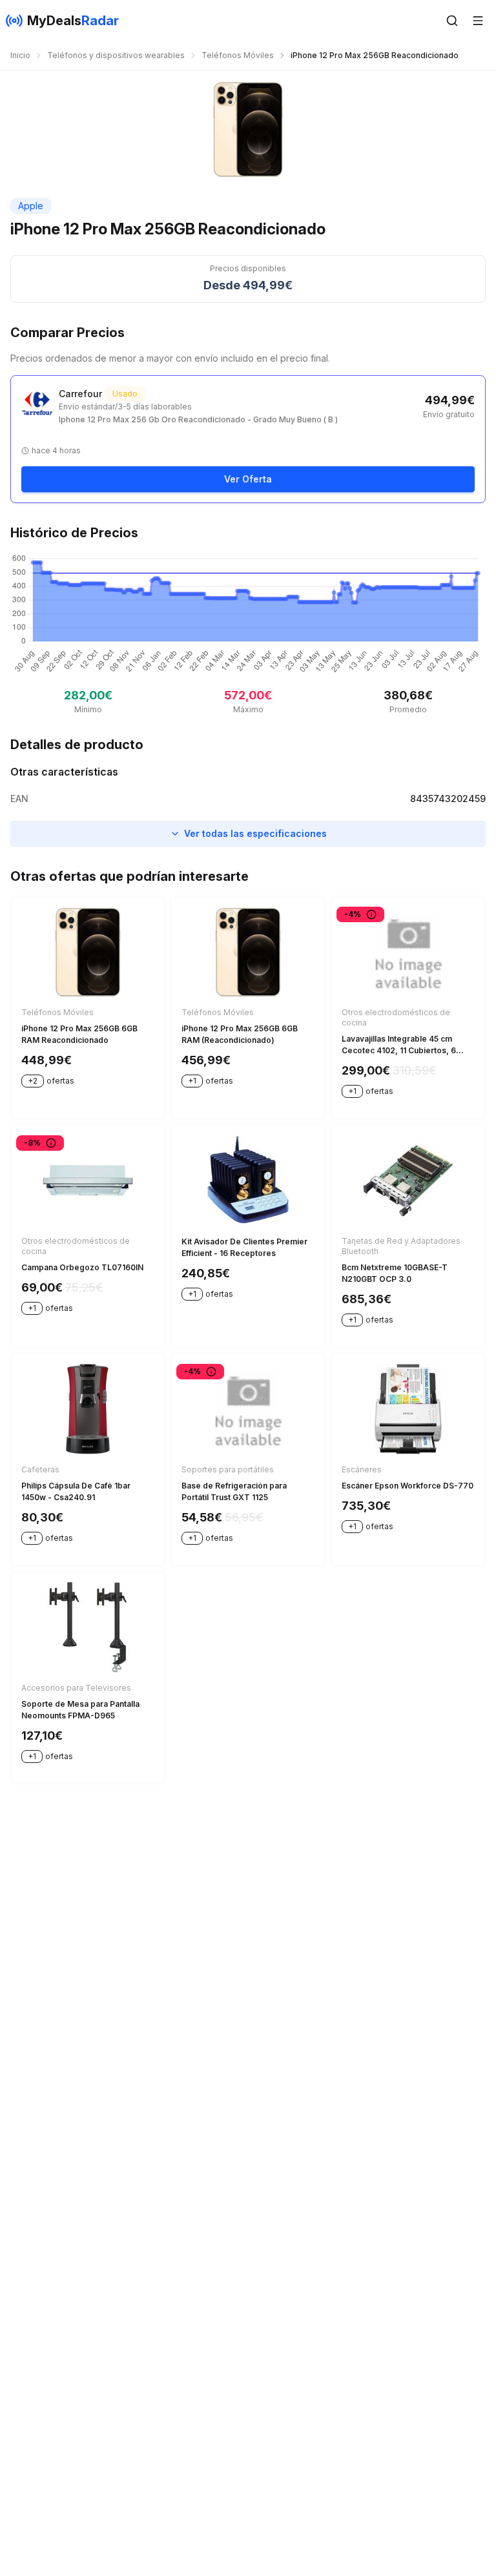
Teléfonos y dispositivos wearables (116, 55)
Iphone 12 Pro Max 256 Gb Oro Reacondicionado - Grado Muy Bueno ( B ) (198, 419)
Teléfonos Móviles (238, 55)
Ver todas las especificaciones (255, 833)
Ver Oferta (248, 479)
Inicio (20, 55)
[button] (452, 21)
